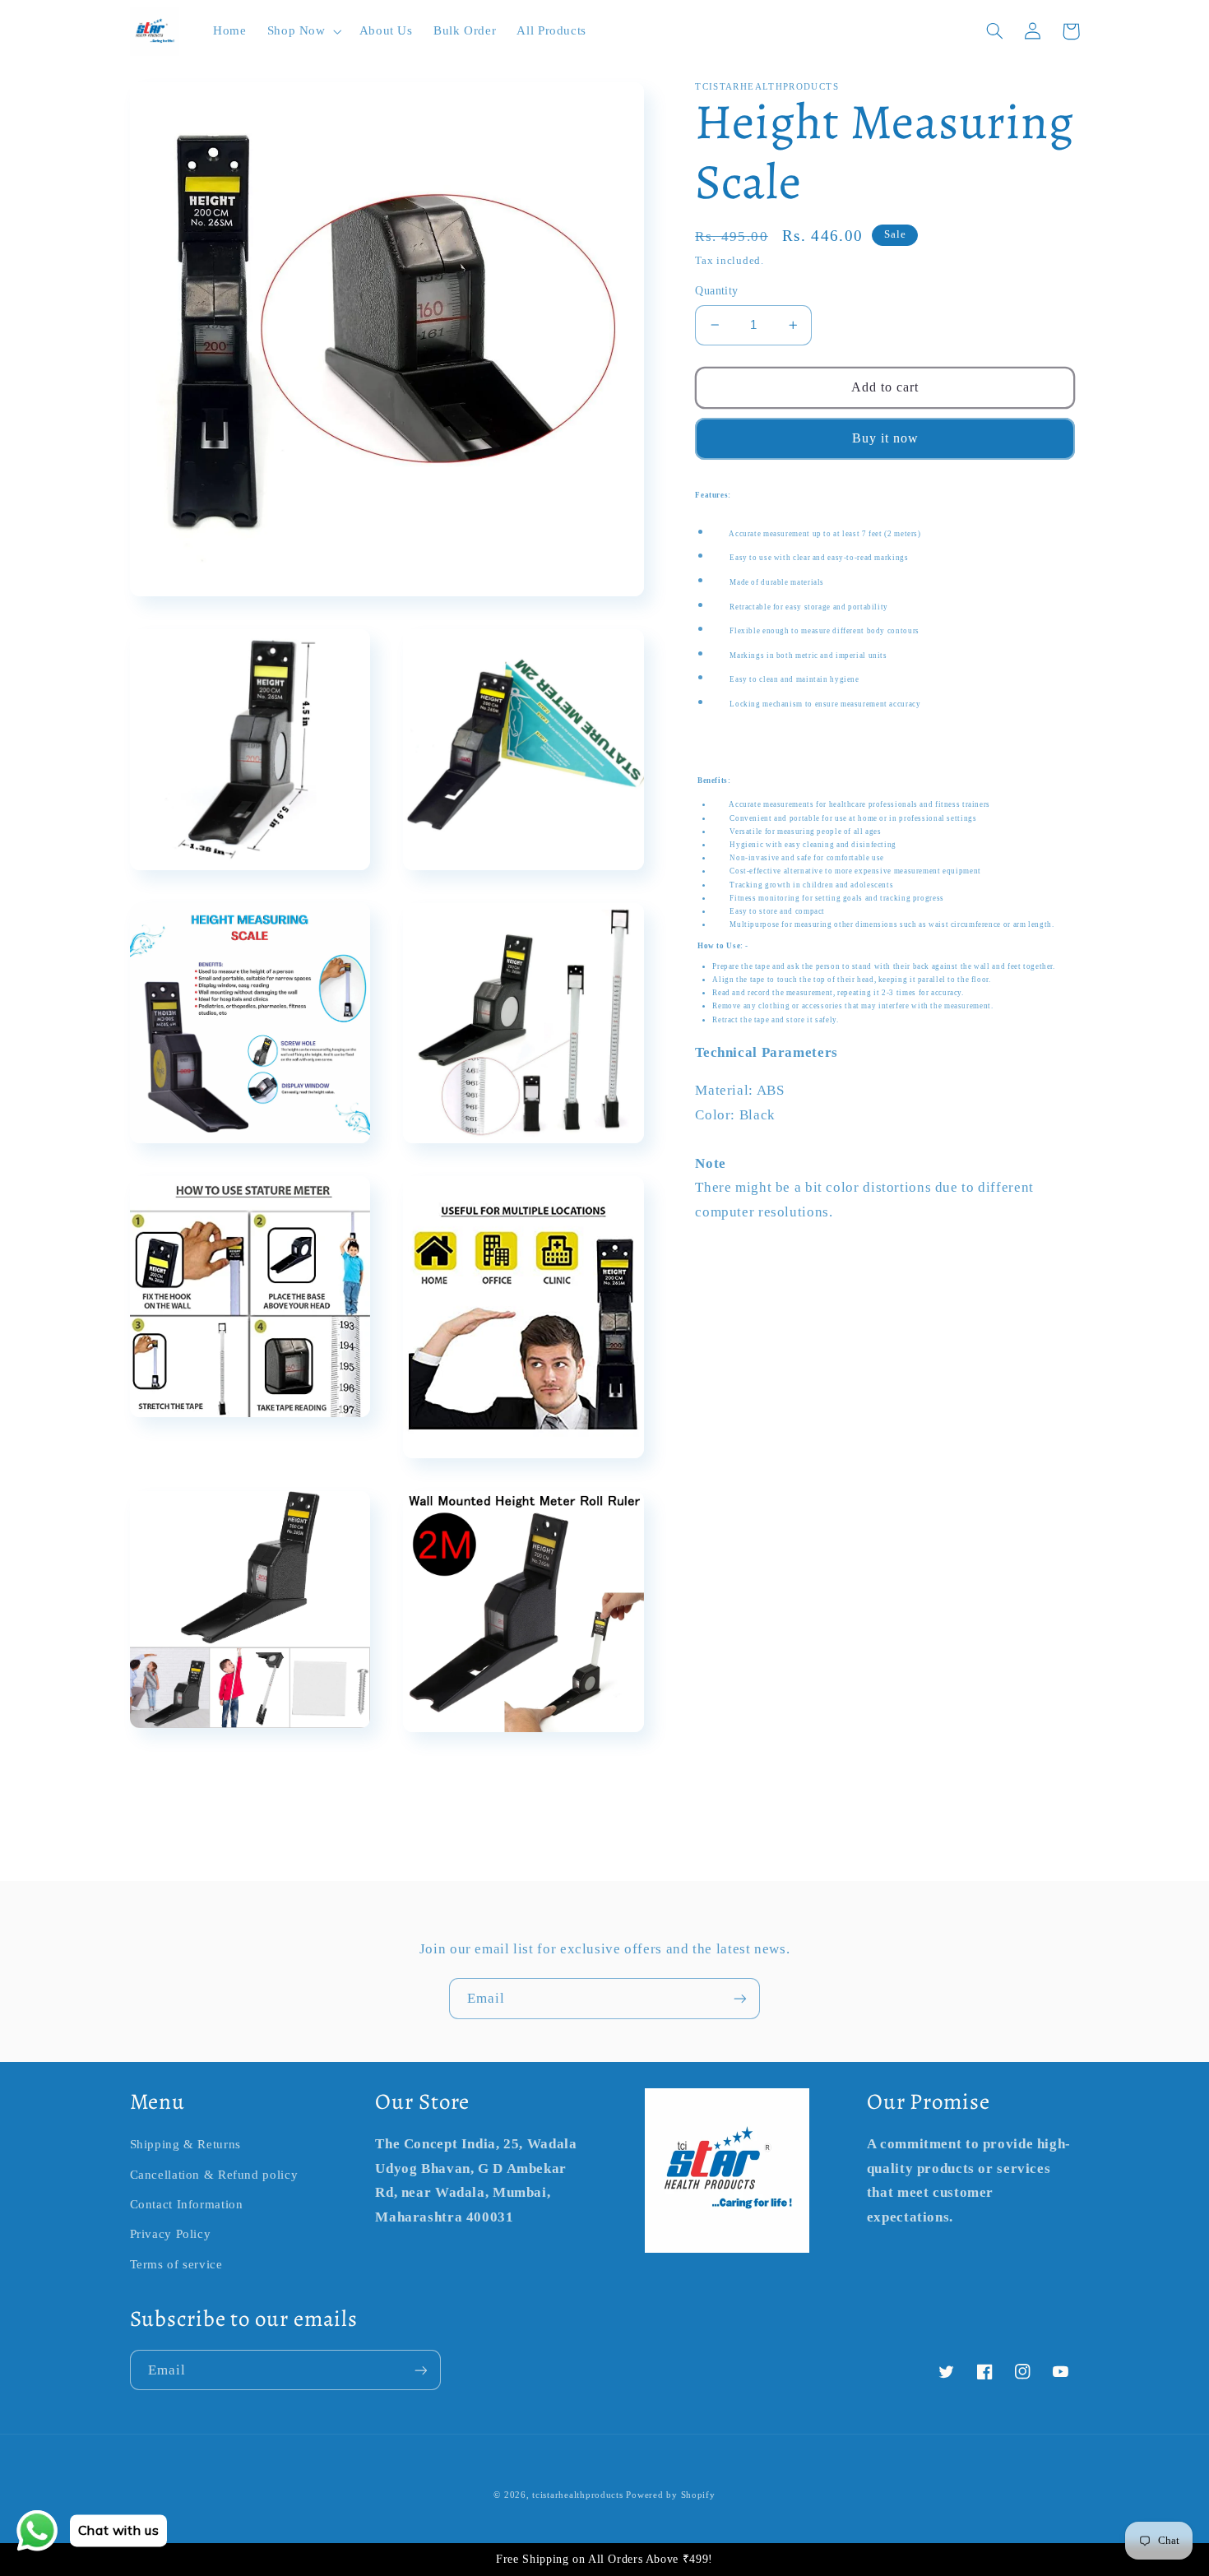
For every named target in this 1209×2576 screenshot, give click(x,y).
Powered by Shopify (670, 2495)
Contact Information (187, 2204)
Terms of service (176, 2264)
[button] (303, 31)
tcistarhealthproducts (577, 2495)
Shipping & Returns (185, 2144)
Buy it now (886, 438)
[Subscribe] (740, 1998)
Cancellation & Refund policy (214, 2175)
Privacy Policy (171, 2234)
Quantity (716, 291)
